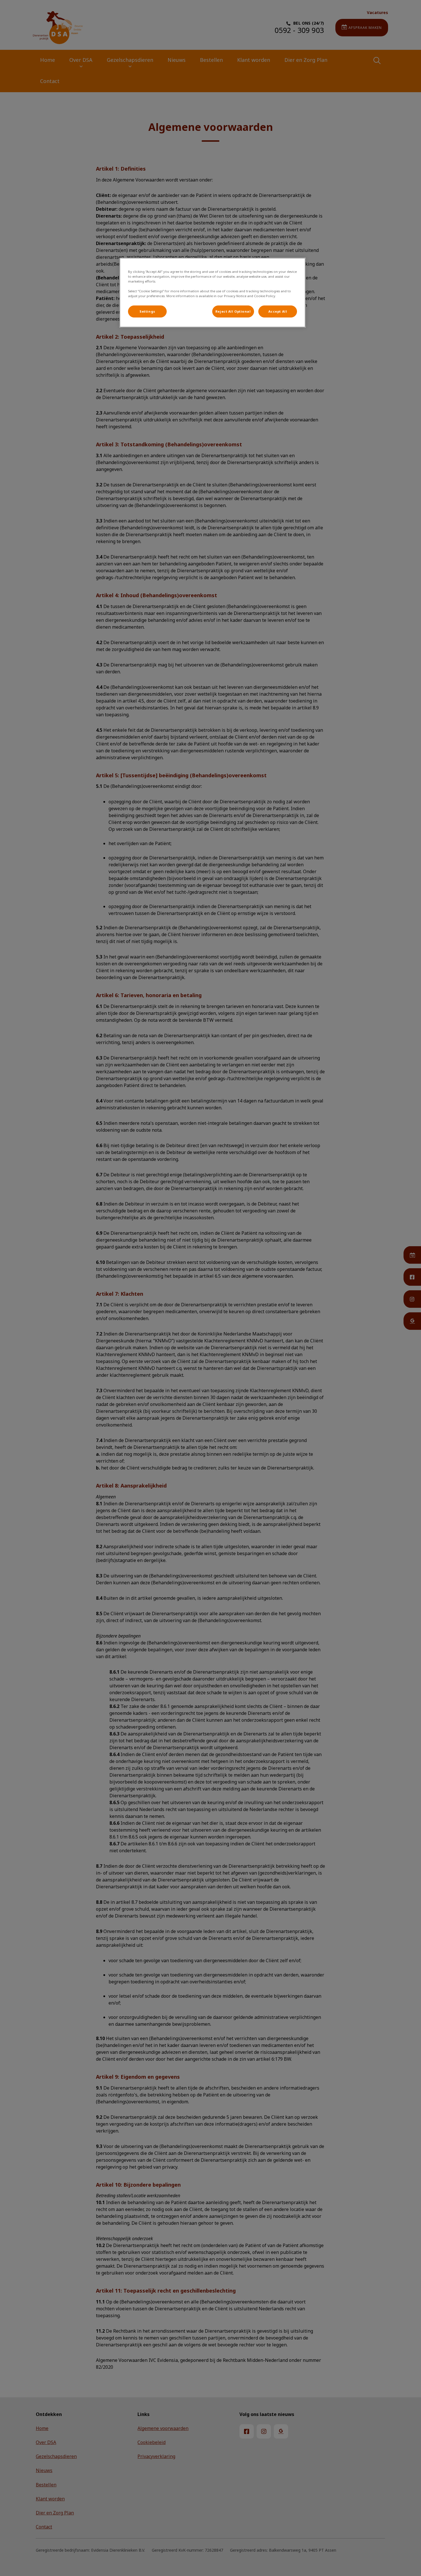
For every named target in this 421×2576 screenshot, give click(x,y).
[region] (213, 293)
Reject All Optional (233, 311)
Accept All (278, 311)
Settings (147, 311)
